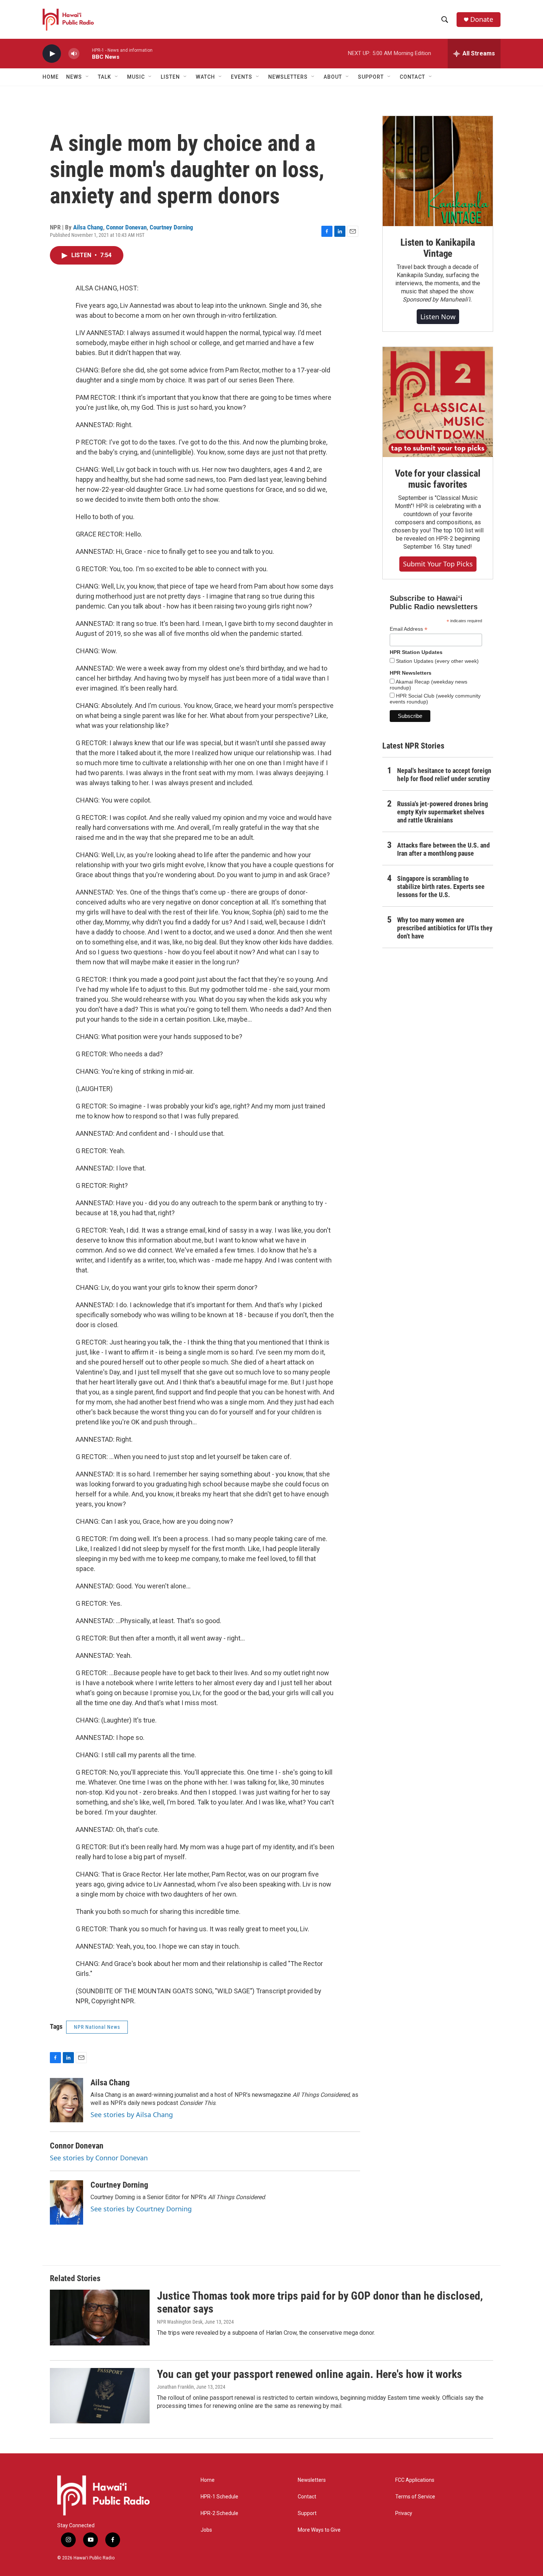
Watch (205, 77)
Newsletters (312, 2480)
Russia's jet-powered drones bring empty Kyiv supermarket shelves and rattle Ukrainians (443, 812)
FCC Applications (415, 2480)
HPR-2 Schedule (219, 2513)
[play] (52, 54)
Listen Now (438, 317)
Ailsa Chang (88, 227)
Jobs (206, 2530)
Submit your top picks (438, 564)
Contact (307, 2497)
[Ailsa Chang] (66, 2100)
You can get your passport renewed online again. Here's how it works (310, 2374)
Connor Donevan (126, 227)
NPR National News (97, 2027)
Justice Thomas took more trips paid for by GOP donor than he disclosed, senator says (320, 2302)
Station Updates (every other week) (437, 661)
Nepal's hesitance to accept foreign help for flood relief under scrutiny (444, 775)
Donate (482, 19)
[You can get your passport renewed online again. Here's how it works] (100, 2396)
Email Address (409, 629)
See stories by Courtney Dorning (141, 2209)
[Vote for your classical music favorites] (438, 402)
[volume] (74, 54)
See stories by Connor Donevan (99, 2158)
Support (307, 2513)
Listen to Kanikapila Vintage (438, 248)
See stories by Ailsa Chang (132, 2115)
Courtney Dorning (171, 227)
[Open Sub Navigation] (88, 77)
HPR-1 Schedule (219, 2497)
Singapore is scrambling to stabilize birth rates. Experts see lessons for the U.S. (441, 887)
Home (51, 77)
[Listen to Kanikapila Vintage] (438, 171)
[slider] (86, 53)
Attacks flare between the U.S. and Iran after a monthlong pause (443, 849)
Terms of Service (415, 2497)
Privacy (404, 2513)
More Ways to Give (319, 2530)
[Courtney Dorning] (66, 2202)
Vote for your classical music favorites (438, 479)
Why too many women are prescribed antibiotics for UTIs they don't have (445, 928)
